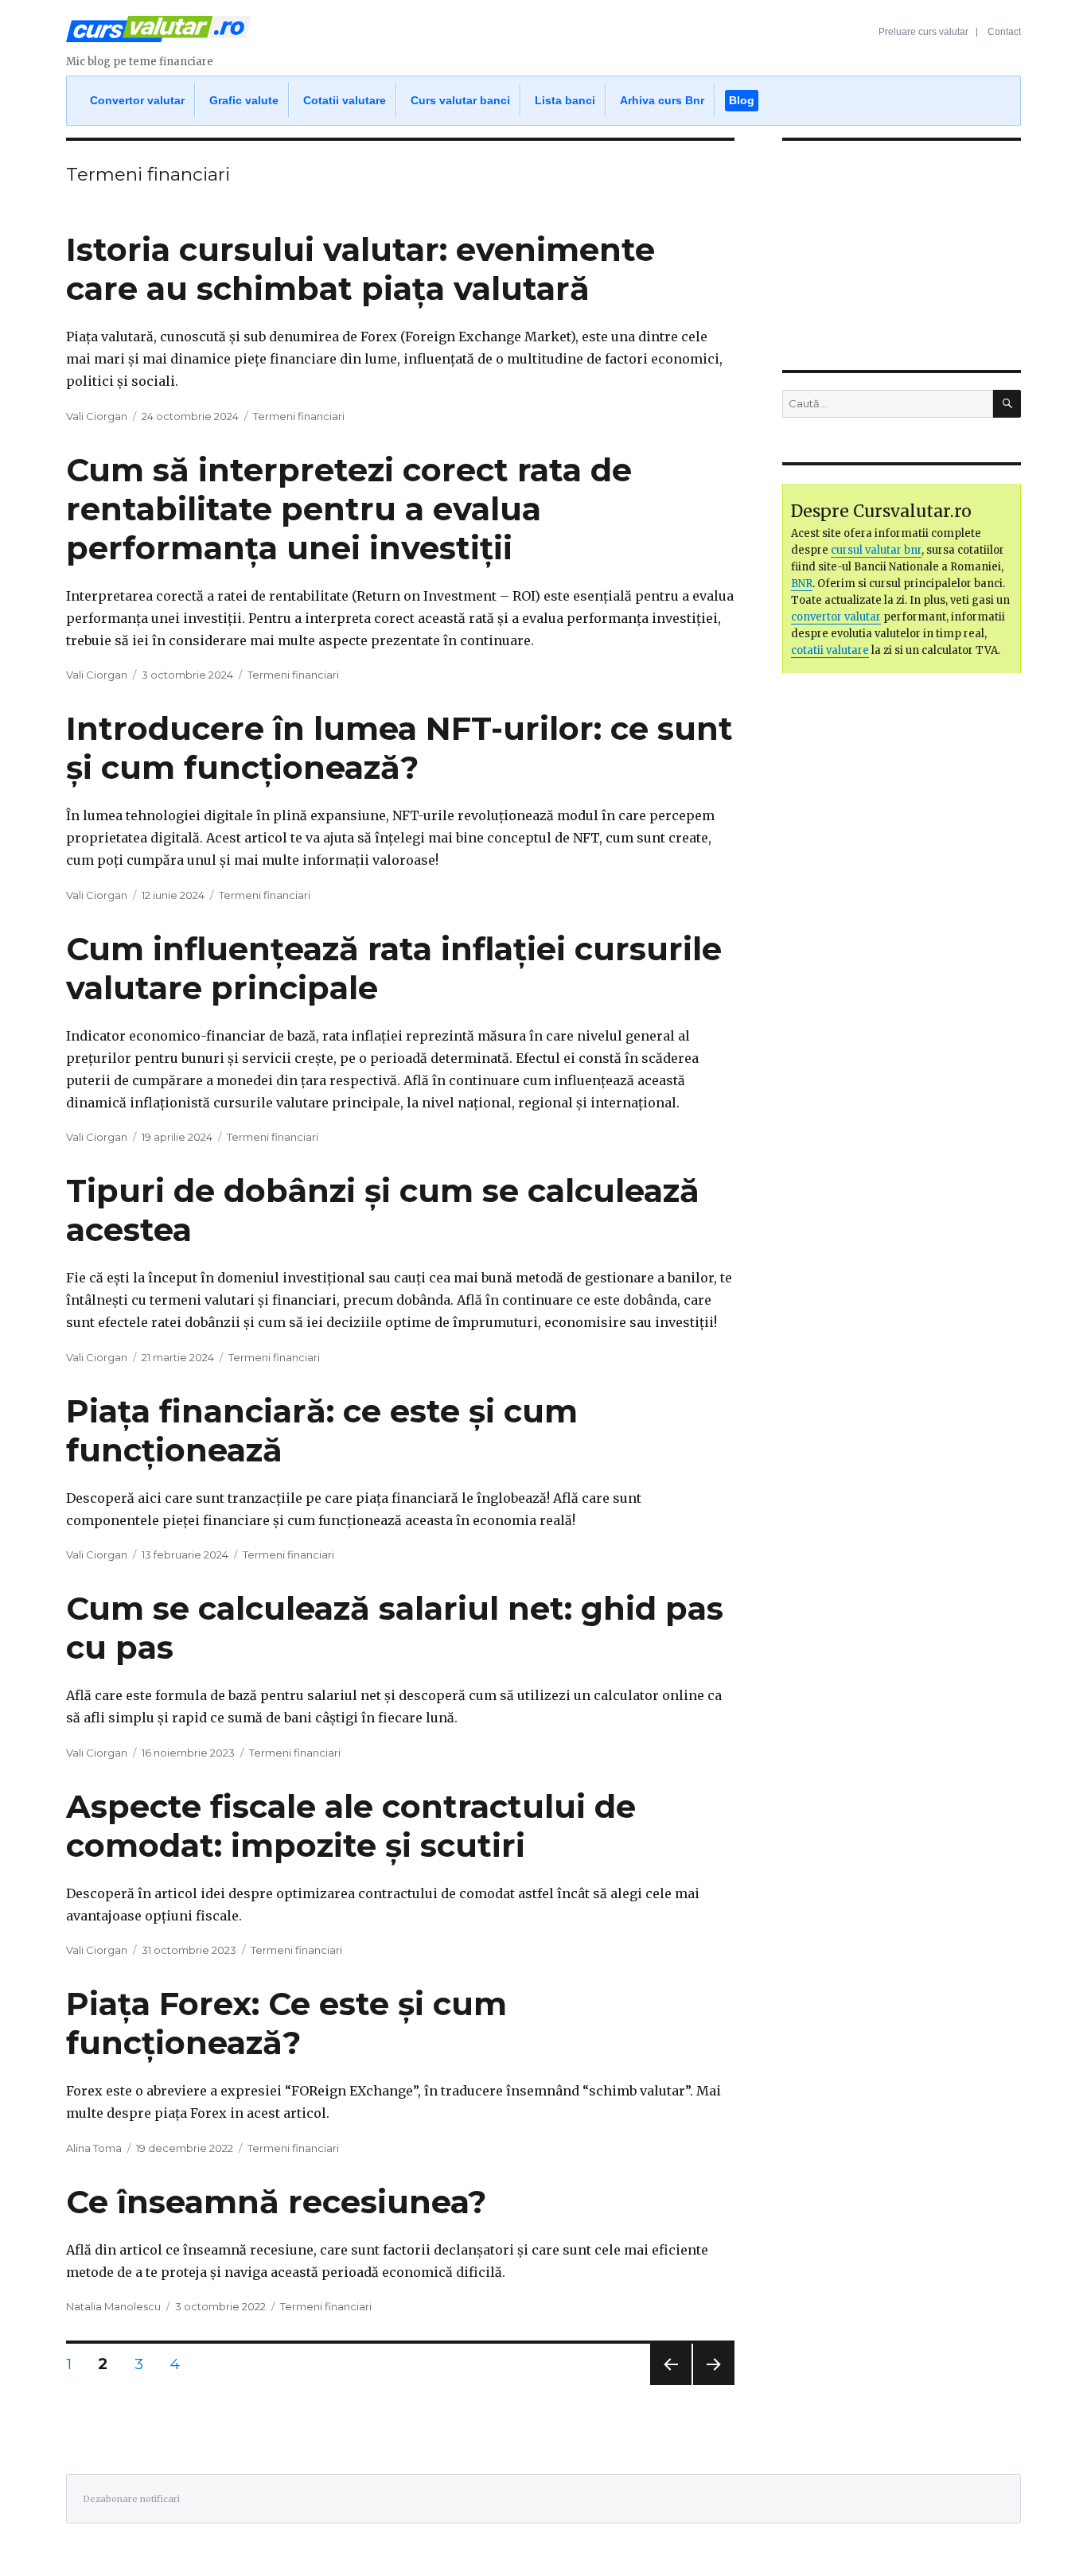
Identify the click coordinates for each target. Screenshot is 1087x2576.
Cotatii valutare (345, 100)
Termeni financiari (299, 416)
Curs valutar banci (460, 100)
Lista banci (565, 100)
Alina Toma (94, 2148)
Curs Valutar (159, 36)
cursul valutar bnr (876, 550)
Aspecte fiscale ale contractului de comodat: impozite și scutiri (351, 1826)
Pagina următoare (712, 2385)
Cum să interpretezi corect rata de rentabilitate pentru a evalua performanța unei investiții (349, 509)
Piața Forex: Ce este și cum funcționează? (286, 2023)
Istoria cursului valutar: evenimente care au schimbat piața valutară (360, 269)
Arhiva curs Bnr (662, 100)
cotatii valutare (830, 650)
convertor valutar (836, 617)
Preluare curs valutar (923, 32)
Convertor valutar (137, 100)
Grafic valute (244, 100)
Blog (742, 100)
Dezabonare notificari (131, 2499)
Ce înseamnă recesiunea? (276, 2202)
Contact (1004, 32)
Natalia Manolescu (113, 2306)
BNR (802, 584)
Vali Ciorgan (97, 416)
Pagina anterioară (669, 2385)
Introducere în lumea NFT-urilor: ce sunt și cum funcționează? (399, 748)
